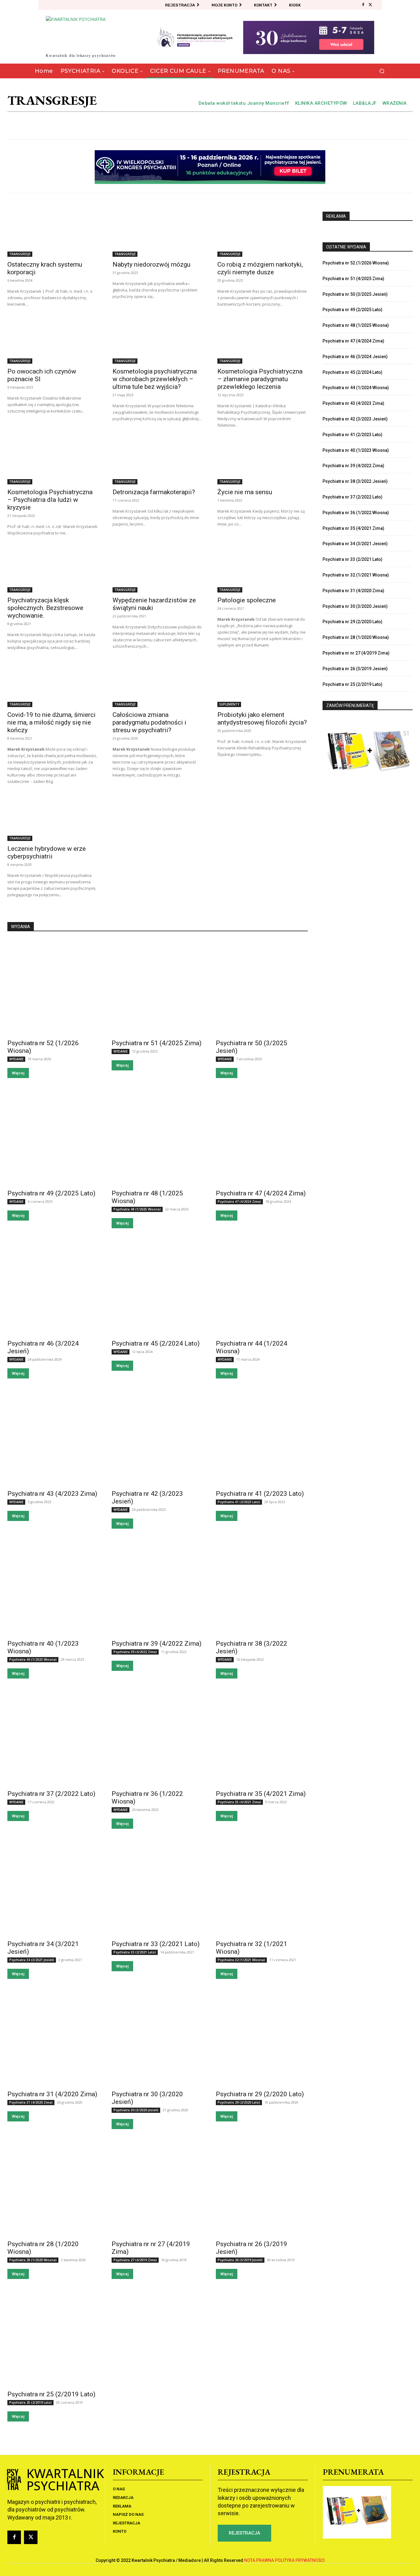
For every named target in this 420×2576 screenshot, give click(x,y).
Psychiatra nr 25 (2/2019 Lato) (51, 2394)
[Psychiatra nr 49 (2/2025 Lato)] (53, 1137)
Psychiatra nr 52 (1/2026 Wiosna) (356, 263)
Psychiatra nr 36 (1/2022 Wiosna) (356, 513)
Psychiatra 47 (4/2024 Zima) (239, 1202)
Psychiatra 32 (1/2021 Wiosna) (241, 1960)
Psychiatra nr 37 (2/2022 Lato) (51, 1794)
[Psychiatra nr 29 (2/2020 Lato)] (262, 2038)
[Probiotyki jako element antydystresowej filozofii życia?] (263, 684)
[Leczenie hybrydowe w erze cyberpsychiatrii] (53, 818)
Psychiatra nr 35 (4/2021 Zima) (261, 1794)
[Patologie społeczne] (263, 570)
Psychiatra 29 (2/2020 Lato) (239, 2102)
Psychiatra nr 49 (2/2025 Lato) (51, 1193)
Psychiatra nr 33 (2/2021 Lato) (156, 1944)
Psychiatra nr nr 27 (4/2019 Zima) (356, 653)
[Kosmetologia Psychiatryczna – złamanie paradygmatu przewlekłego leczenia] (263, 341)
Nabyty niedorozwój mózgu (151, 264)
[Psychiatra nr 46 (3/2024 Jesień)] (53, 1288)
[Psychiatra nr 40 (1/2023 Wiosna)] (53, 1588)
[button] (382, 71)
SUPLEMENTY (229, 704)
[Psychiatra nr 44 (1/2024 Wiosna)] (262, 1288)
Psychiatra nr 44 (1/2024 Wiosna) (356, 388)
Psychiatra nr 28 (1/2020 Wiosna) (356, 637)
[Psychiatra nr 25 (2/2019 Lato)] (53, 2338)
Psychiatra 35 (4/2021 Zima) (239, 1802)
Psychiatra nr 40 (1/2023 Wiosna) (356, 450)
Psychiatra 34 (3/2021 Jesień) (32, 1960)
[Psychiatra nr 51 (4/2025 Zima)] (158, 987)
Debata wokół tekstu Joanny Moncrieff (244, 103)
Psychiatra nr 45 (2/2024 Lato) (156, 1343)
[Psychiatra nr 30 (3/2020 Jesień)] (158, 2038)
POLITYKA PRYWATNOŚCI (300, 2560)
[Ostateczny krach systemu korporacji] (53, 234)
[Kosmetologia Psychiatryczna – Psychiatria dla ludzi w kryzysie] (53, 462)
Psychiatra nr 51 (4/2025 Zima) (157, 1043)
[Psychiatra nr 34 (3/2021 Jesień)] (53, 1888)
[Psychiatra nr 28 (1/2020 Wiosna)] (53, 2188)
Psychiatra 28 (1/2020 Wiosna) (33, 2260)
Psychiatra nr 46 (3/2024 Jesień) (355, 357)
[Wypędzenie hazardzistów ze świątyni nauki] (158, 570)
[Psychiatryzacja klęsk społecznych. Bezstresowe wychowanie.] (53, 570)
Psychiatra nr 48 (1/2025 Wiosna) (356, 325)
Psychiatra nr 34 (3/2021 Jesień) (355, 544)
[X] (370, 5)
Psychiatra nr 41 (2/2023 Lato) (260, 1494)
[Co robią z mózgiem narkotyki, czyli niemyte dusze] (263, 234)
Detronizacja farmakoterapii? (154, 492)
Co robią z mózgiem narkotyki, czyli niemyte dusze (260, 268)
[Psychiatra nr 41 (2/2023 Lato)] (262, 1438)
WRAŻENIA (395, 103)
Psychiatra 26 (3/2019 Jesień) (240, 2260)
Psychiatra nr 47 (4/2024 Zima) (261, 1193)
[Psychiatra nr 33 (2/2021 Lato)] (158, 1888)
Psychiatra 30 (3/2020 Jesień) (136, 2110)
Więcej (18, 1073)
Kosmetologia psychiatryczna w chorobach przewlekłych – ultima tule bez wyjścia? (155, 379)
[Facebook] (363, 5)
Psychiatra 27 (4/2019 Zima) (135, 2260)
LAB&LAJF (365, 103)
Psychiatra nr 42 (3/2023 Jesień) (355, 419)
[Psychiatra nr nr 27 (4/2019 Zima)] (158, 2188)
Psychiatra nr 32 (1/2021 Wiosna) (356, 575)
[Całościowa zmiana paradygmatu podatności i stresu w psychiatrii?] (158, 684)
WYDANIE (16, 1059)
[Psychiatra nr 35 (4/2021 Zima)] (262, 1738)
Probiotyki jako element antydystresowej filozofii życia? (262, 719)
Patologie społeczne (247, 600)
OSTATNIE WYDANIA (346, 247)
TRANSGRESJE (20, 254)
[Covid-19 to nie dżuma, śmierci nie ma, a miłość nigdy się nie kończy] (53, 684)
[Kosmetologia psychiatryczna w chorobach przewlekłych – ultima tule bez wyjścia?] (158, 341)
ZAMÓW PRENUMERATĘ (350, 706)
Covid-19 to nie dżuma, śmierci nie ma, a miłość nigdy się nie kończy (52, 722)
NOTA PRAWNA (259, 2560)
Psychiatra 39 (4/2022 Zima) (135, 1652)
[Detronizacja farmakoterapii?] (158, 462)
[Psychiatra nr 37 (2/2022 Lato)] (53, 1738)
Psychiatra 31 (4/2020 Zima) (31, 2102)
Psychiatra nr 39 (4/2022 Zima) (157, 1644)
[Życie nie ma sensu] (263, 462)
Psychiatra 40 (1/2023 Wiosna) (33, 1659)
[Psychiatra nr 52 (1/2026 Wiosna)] (53, 987)
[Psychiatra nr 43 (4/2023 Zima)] (53, 1438)
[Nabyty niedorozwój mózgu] (158, 234)
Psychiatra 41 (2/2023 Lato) (239, 1502)
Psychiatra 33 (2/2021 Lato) (135, 1952)
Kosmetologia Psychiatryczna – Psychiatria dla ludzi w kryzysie (50, 500)
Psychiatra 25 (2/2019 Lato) (30, 2402)
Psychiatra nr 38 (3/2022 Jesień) (355, 481)
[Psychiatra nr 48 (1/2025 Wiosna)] (158, 1137)
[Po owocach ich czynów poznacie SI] (53, 341)
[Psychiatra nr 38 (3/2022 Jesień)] (262, 1588)
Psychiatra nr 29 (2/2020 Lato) (260, 2094)
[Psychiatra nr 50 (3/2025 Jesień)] (262, 987)
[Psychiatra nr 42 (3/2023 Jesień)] (158, 1438)
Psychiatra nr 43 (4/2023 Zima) (52, 1494)
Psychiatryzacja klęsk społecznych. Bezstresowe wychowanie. (45, 608)
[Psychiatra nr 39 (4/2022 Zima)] (158, 1588)
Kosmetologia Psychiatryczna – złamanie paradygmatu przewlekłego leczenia (260, 379)
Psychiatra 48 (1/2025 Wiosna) (137, 1209)
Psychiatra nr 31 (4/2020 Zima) (52, 2094)
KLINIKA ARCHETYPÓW (321, 103)
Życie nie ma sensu (245, 492)
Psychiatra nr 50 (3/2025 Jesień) (355, 294)
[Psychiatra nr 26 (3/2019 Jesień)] (262, 2188)
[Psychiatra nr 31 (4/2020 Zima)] (53, 2038)
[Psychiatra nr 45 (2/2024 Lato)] (158, 1288)
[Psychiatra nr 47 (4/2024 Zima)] (262, 1137)
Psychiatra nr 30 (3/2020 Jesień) (355, 606)
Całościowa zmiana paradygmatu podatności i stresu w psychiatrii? (149, 722)
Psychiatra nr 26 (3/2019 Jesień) (355, 669)
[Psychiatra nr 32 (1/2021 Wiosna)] (262, 1888)
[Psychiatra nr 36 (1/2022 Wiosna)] (158, 1738)
